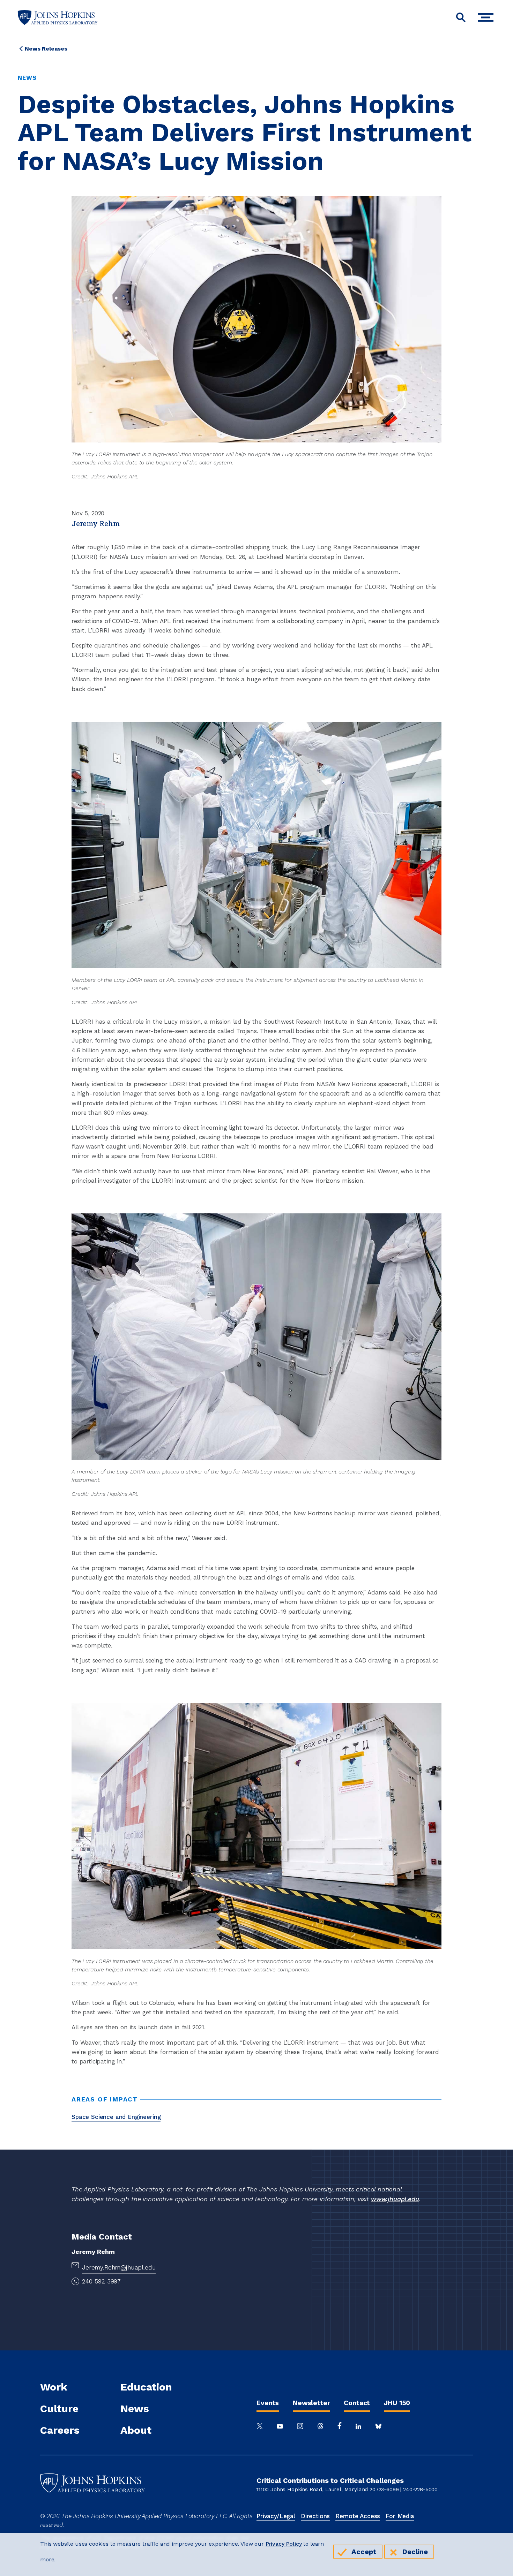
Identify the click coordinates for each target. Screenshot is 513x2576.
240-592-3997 (101, 2281)
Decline (415, 2552)
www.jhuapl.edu (395, 2199)
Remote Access (358, 2516)
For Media (400, 2516)
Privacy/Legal (276, 2516)
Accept (364, 2552)
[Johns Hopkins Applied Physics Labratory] (92, 2507)
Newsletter (311, 2403)
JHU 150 (397, 2403)
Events (268, 2403)
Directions (315, 2516)
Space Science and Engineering (116, 2117)
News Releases (46, 49)
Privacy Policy (284, 2544)
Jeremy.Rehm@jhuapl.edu (119, 2267)
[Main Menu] (487, 18)
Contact (357, 2403)
